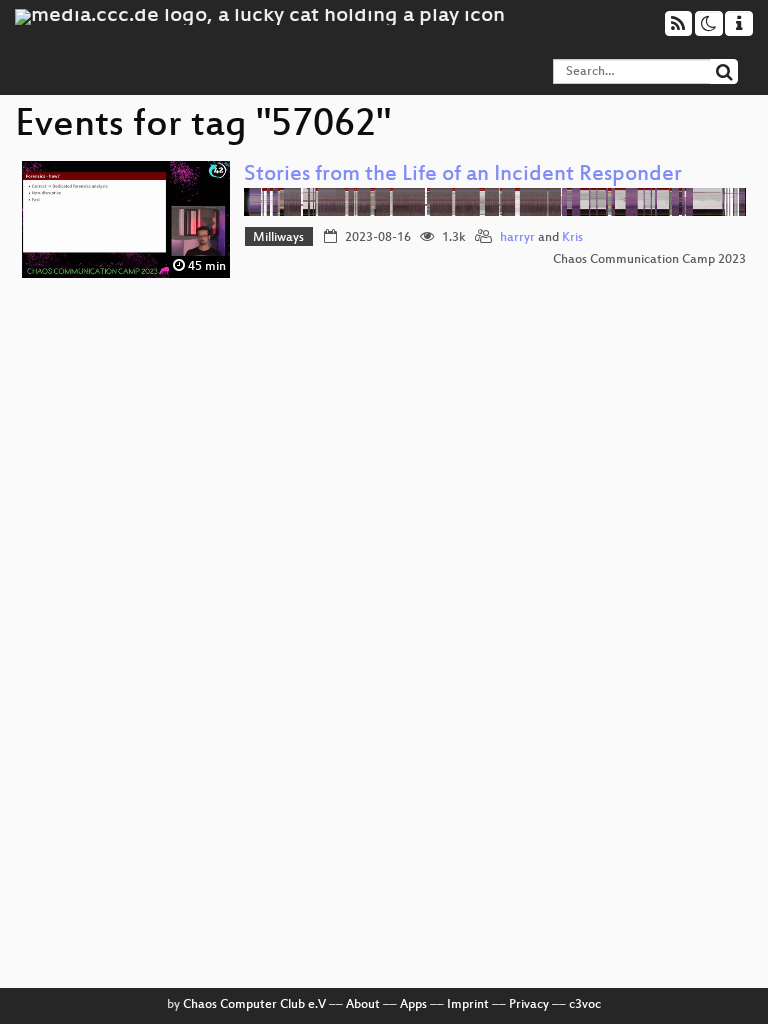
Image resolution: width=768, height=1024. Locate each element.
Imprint (468, 1005)
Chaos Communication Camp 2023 (649, 260)
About (363, 1005)
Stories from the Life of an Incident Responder (463, 175)
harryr (517, 238)
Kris (572, 238)
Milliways (278, 238)
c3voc (585, 1005)
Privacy (529, 1005)
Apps (413, 1005)
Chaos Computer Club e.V (254, 1005)
